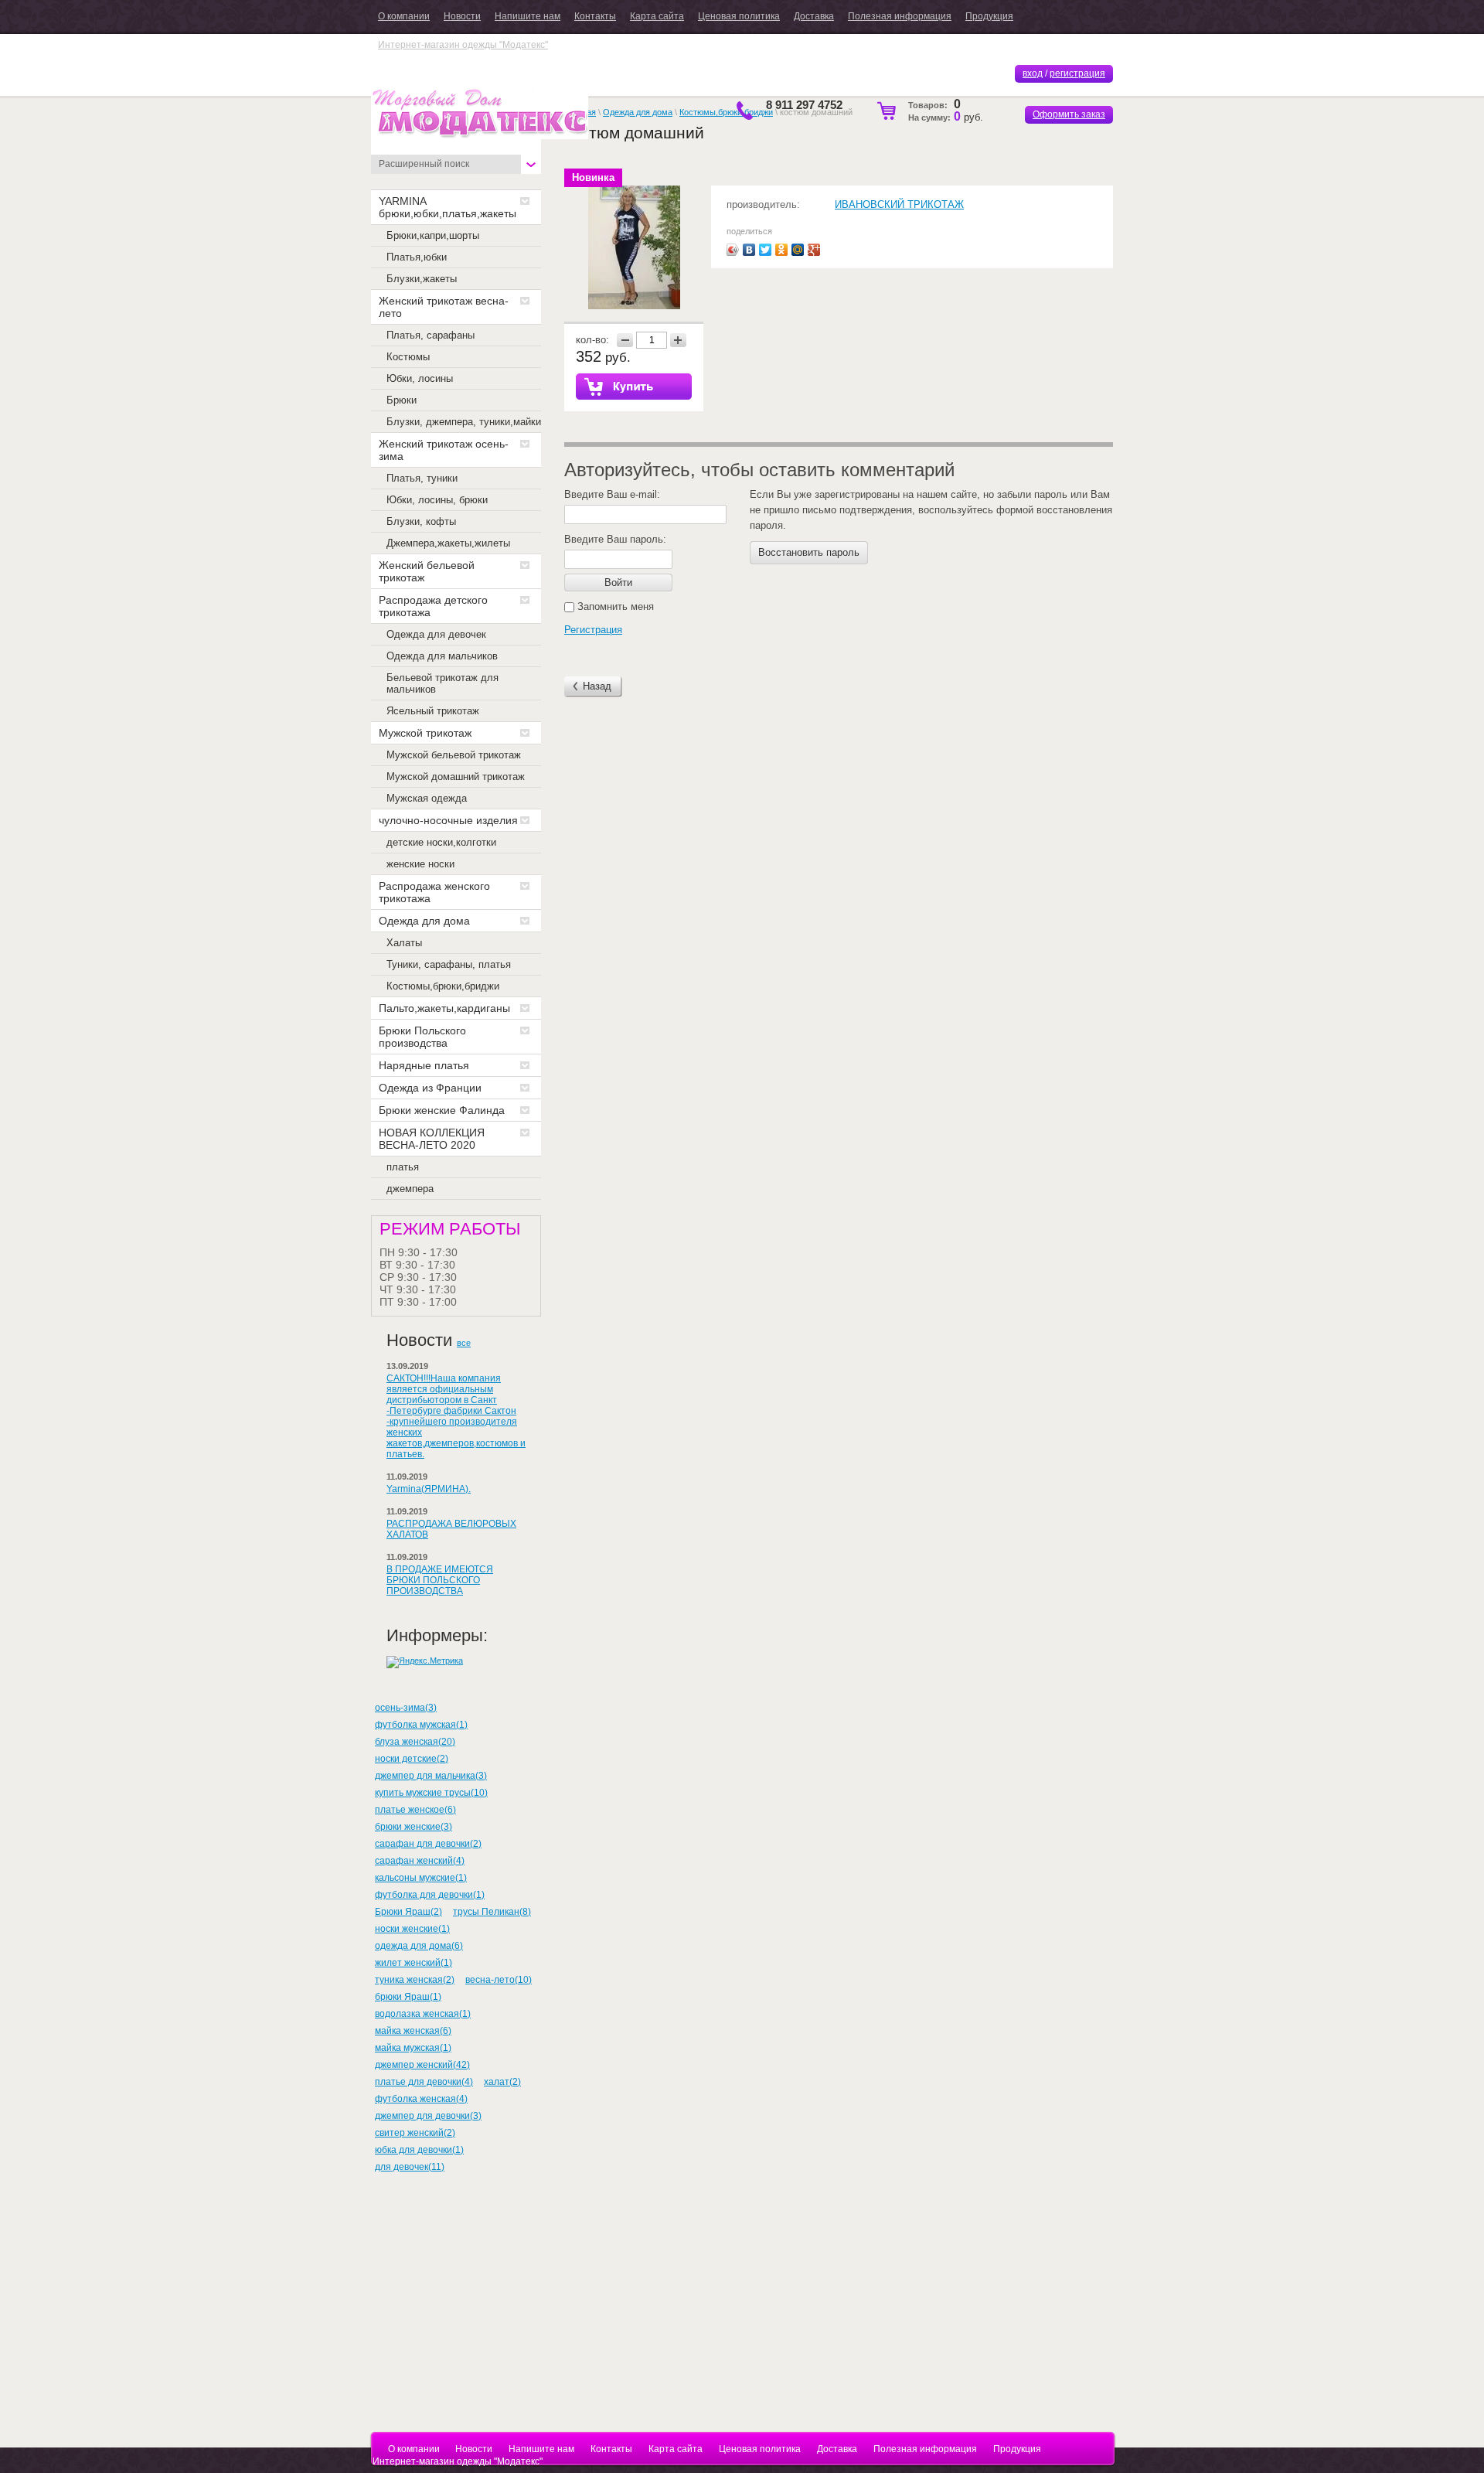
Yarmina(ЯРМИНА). (429, 1489)
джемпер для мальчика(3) (431, 1776)
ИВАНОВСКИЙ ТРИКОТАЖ (899, 204)
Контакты (595, 16)
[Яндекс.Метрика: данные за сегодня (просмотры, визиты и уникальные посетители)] (425, 1662)
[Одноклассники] (782, 250)
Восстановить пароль (809, 552)
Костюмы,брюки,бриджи (443, 986)
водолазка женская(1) (423, 2014)
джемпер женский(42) (422, 2065)
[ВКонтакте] (749, 250)
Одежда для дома (424, 921)
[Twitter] (766, 250)
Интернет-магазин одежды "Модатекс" (463, 45)
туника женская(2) (415, 1980)
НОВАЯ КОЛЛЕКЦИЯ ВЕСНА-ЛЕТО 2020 (432, 1139)
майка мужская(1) (413, 2048)
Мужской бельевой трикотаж (454, 755)
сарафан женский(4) (420, 1861)
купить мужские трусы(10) (431, 1793)
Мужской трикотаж (425, 733)
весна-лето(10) (499, 1980)
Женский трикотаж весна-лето (444, 307)
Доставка (814, 16)
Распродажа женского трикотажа (434, 892)
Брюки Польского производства (422, 1037)
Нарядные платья (424, 1065)
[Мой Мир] (798, 250)
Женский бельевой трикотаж (427, 571)
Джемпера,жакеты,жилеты (448, 543)
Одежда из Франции (430, 1088)
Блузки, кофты (421, 521)
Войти (618, 582)
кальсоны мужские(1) (421, 1878)
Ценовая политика (739, 16)
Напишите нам (528, 16)
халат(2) (502, 2082)
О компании (404, 16)
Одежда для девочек (436, 634)
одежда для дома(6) (419, 1946)
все (464, 1343)
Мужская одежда (427, 798)
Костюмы (408, 357)
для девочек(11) (410, 2167)
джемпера (410, 1189)
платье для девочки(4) (424, 2082)
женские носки (420, 864)
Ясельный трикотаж (433, 711)
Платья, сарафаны (431, 335)
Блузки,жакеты (422, 279)
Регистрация (593, 630)
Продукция (989, 16)
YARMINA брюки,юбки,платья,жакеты (448, 207)
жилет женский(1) (414, 1963)
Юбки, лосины (420, 378)
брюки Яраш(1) (408, 1997)
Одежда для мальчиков (442, 656)
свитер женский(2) (415, 2133)
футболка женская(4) (421, 2099)
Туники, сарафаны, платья (449, 964)
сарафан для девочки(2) (428, 1844)
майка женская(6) (413, 2031)
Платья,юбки (417, 257)
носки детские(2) (412, 1759)
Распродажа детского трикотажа (433, 606)
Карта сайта (657, 16)
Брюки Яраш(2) (408, 1912)
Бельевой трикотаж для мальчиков (442, 683)
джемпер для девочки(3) (428, 2116)
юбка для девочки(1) (419, 2150)
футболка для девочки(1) (430, 1895)
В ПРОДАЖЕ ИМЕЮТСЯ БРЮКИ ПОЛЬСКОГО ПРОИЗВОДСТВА (440, 1580)
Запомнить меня (614, 606)
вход (1033, 73)
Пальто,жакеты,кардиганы (444, 1008)
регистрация (1077, 73)
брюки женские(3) (414, 1827)
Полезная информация (900, 16)
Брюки (402, 400)
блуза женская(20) (415, 1742)
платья (403, 1167)
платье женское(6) (415, 1810)
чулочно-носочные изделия (448, 820)
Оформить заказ (1069, 114)
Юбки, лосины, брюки (437, 500)
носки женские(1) (412, 1929)
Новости (462, 16)
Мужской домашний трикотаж (456, 777)
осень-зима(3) (406, 1708)
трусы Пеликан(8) (492, 1912)
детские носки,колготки (441, 842)
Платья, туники (422, 478)
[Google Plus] (814, 250)
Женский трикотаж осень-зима (444, 450)
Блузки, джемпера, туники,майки (464, 422)
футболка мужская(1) (421, 1725)
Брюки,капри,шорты (433, 235)
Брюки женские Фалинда (442, 1110)
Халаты (404, 943)
